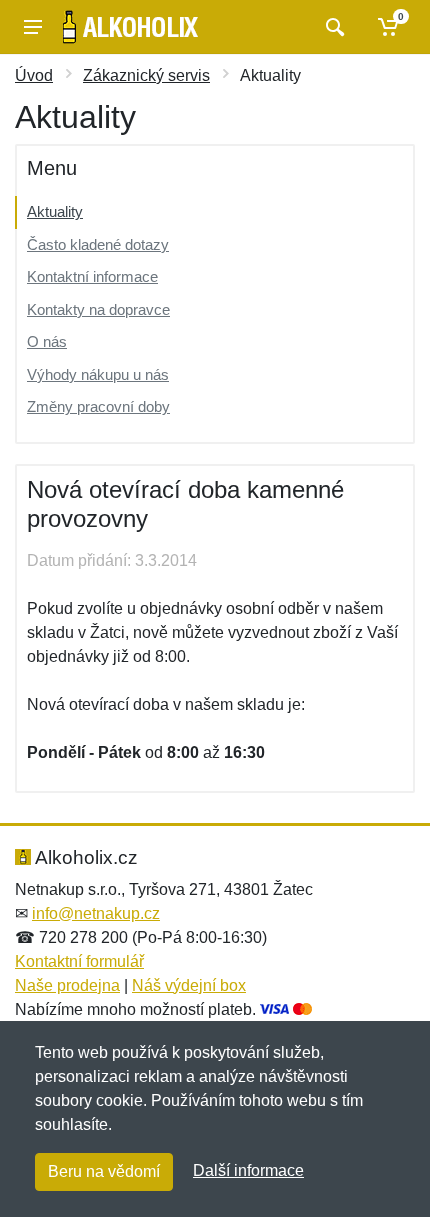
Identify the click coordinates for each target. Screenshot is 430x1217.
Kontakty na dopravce (98, 309)
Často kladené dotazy (98, 244)
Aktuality (55, 211)
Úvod (34, 75)
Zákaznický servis (146, 75)
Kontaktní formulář (79, 961)
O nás (47, 341)
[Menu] (33, 27)
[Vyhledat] (332, 27)
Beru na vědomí (104, 1171)
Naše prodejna (67, 985)
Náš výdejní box (189, 985)
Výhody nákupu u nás (98, 374)
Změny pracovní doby (98, 406)
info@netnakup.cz (96, 913)
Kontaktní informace (92, 276)
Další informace (248, 1170)
